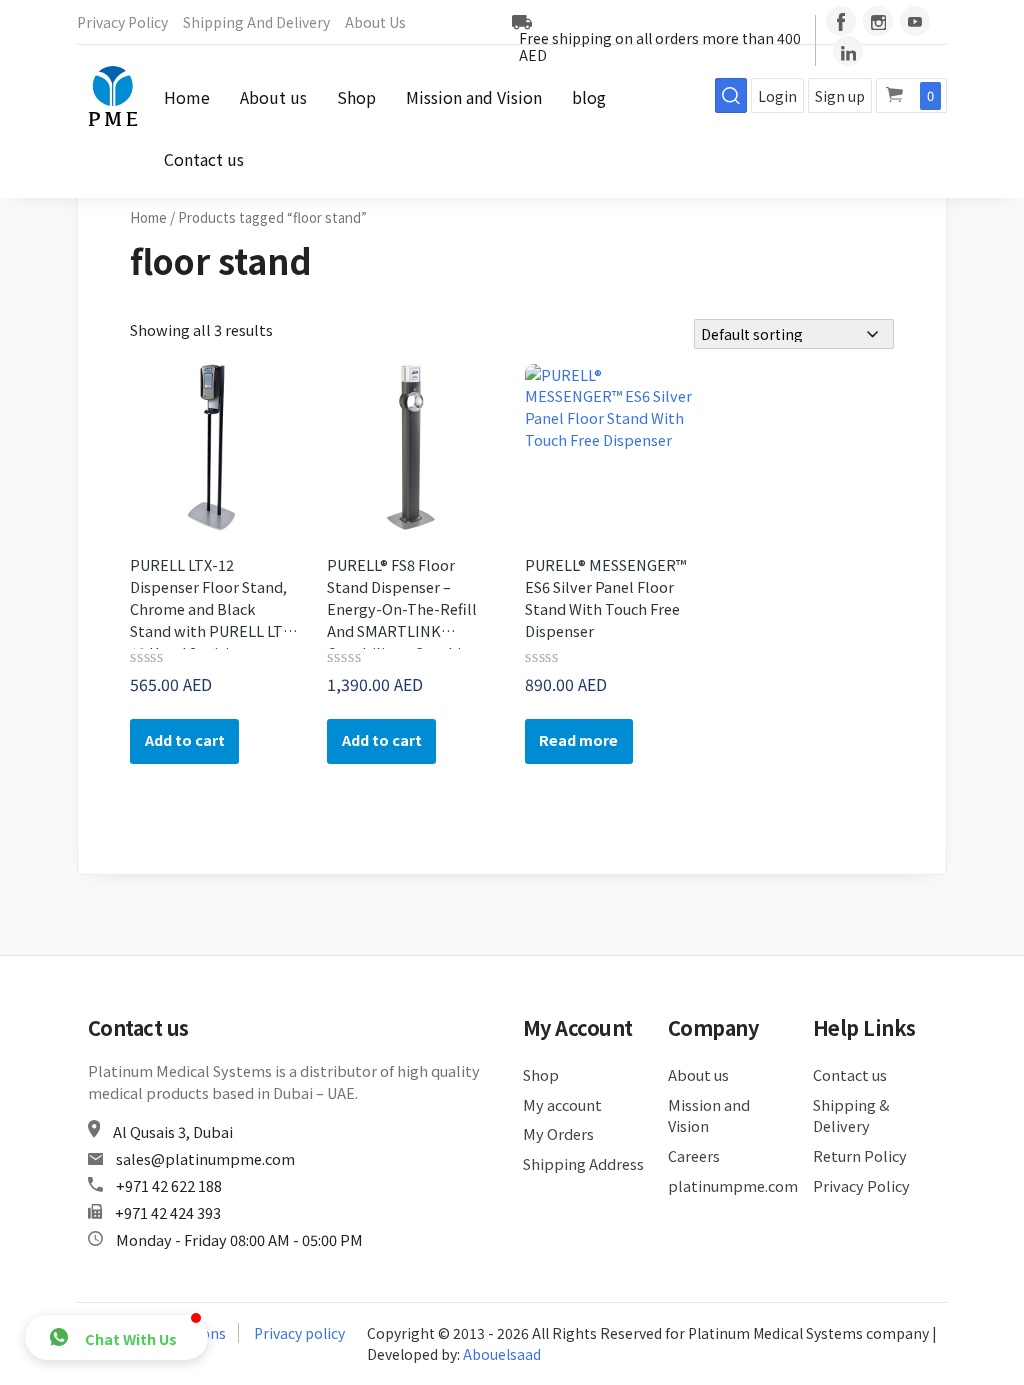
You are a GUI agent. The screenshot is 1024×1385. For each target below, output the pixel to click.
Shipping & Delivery (851, 1115)
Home (187, 97)
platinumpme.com (729, 1185)
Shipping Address (583, 1163)
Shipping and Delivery (256, 22)
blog (589, 97)
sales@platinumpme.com (205, 1158)
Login (777, 96)
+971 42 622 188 (169, 1185)
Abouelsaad (502, 1354)
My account (562, 1104)
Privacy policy (299, 1333)
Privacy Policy (122, 22)
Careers (694, 1155)
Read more (578, 739)
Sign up (840, 96)
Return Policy (860, 1155)
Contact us (204, 159)
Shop (356, 97)
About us (375, 22)
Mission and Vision (474, 97)
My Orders (558, 1133)
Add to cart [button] (185, 739)
